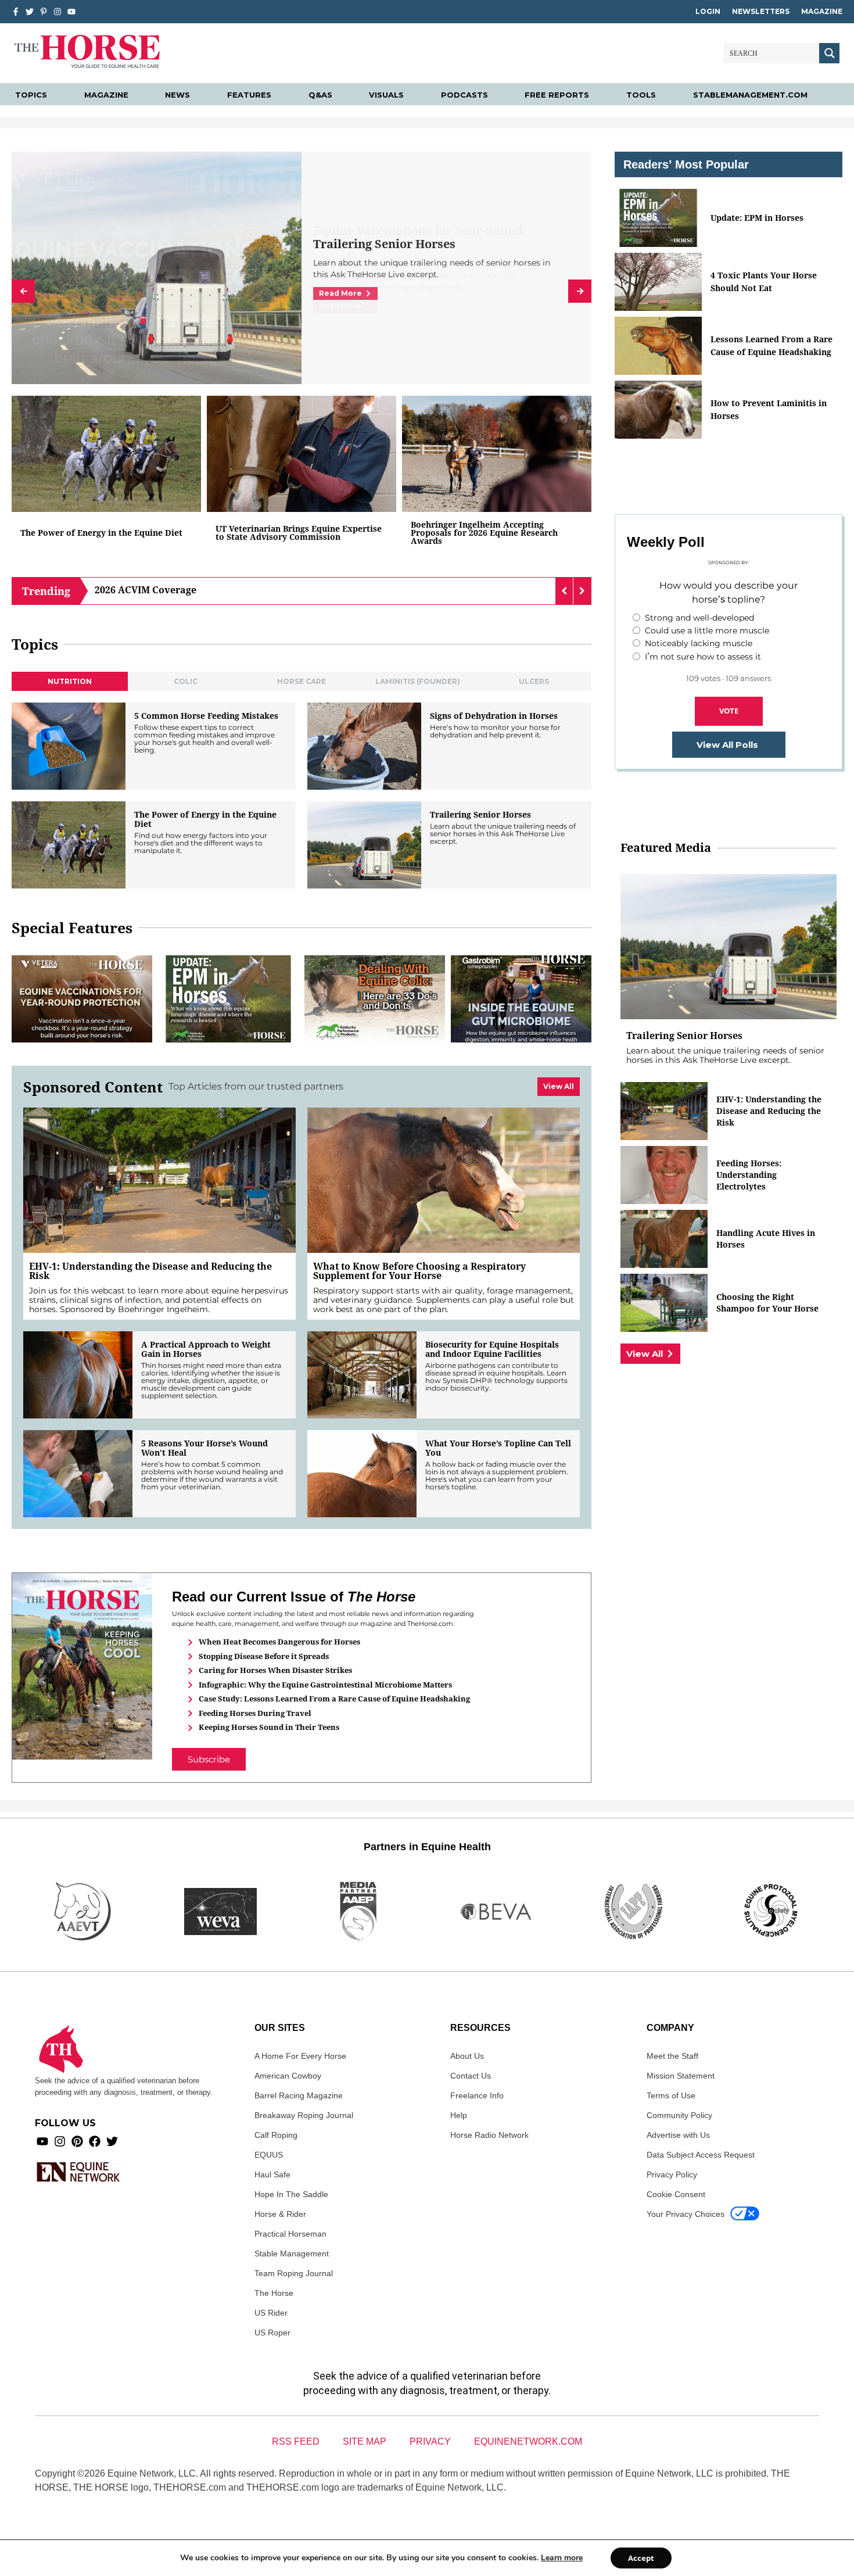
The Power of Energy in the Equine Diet (101, 533)
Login (708, 11)
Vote (729, 711)
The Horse (274, 2293)
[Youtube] (42, 2141)
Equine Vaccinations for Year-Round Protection (418, 238)
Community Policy (679, 2115)
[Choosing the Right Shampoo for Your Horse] (664, 1303)
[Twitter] (30, 12)
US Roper (272, 2333)
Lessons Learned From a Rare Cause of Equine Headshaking (772, 345)
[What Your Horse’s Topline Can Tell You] (362, 1474)
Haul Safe (272, 2174)
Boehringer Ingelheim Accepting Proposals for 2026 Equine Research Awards (484, 533)
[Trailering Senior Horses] (364, 845)
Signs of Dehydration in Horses (494, 716)
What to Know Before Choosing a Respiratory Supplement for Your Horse (419, 1271)
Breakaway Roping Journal (304, 2115)
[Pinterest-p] (44, 12)
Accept (641, 2558)
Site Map (365, 2441)
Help (459, 2115)
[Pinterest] (77, 2141)
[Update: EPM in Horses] (228, 999)
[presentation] (23, 291)
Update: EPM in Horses (757, 218)
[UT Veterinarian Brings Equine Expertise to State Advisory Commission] (302, 454)
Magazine (822, 11)
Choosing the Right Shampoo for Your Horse (767, 1303)
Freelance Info (477, 2095)
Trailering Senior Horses (480, 815)
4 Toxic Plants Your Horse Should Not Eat (764, 282)
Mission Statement (681, 2076)
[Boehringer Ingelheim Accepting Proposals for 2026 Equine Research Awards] (497, 454)
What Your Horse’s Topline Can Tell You (498, 1448)
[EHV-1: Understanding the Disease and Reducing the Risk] (159, 1180)
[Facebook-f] (16, 12)
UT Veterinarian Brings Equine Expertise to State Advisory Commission (299, 533)
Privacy (430, 2441)
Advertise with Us (678, 2135)
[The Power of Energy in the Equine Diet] (106, 454)
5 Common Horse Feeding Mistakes (206, 716)
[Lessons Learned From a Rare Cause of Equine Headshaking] (658, 346)
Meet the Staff (672, 2056)
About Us (467, 2056)
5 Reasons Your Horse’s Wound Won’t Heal (204, 1448)
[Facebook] (95, 2141)
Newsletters (761, 11)
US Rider (271, 2313)
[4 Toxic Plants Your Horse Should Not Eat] (658, 282)
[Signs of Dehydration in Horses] (364, 746)
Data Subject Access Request (701, 2155)
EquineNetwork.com (528, 2441)
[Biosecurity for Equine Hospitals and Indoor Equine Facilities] (362, 1375)
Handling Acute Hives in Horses (766, 1239)
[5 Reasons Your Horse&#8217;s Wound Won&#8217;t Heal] (78, 1474)
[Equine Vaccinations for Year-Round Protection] (82, 999)
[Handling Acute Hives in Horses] (664, 1239)
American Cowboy (288, 2076)
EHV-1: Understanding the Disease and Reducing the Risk (150, 1271)
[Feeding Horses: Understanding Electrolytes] (664, 1175)
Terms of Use (671, 2095)
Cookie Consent (676, 2194)
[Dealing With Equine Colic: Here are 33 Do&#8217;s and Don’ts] (375, 999)
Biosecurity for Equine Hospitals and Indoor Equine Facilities (492, 1349)
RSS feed (296, 2441)
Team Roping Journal (294, 2273)
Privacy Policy (672, 2174)
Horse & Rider (280, 2214)
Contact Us (471, 2076)
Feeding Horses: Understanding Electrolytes (749, 1175)
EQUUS (269, 2155)
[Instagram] (58, 12)
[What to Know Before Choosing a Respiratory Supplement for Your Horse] (444, 1180)
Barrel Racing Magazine (299, 2095)
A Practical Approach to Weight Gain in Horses (206, 1349)
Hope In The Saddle (291, 2194)
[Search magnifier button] (829, 53)
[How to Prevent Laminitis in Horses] (658, 410)
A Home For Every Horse (300, 2056)
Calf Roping (276, 2135)
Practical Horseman (290, 2234)
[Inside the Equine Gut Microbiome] (521, 999)
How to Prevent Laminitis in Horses (769, 409)
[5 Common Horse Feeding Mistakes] (69, 746)
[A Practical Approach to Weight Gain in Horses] (78, 1375)
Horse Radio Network (489, 2135)
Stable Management (292, 2253)
